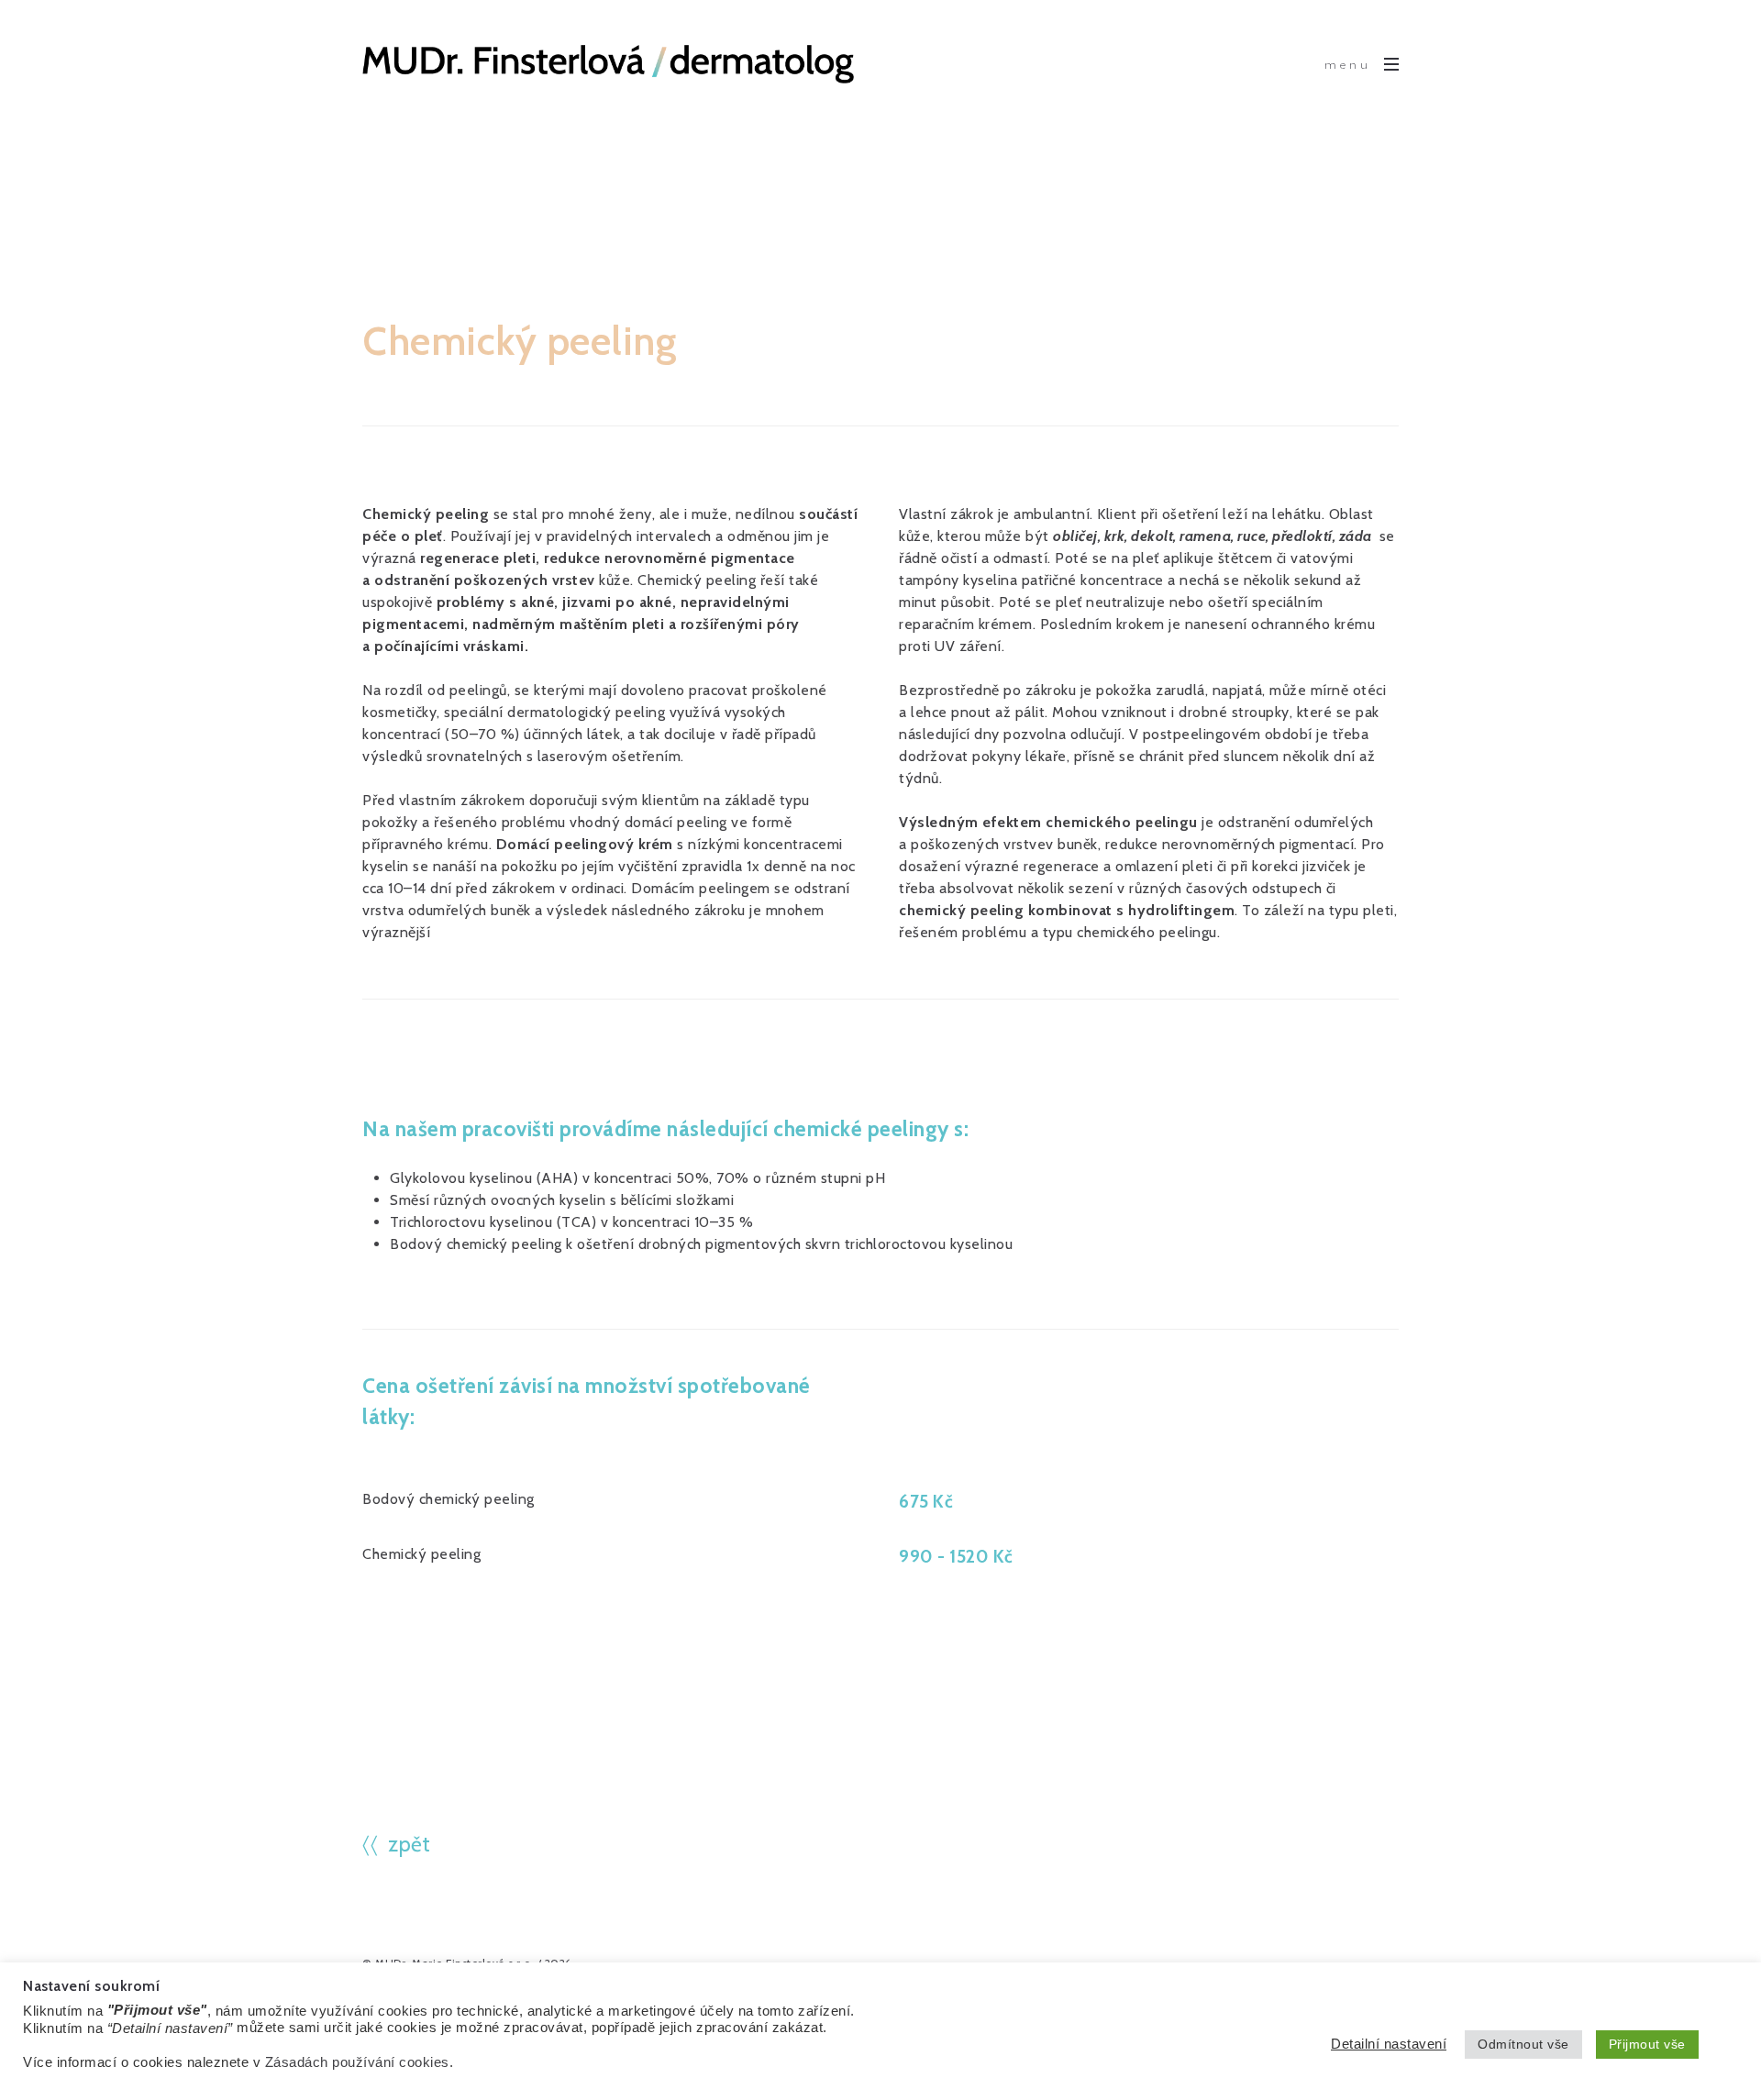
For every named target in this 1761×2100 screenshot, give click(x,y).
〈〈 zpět (396, 1844)
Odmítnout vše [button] (1523, 2044)
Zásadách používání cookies (357, 2062)
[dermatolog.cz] (608, 64)
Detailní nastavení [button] (1389, 2044)
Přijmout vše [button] (1647, 2044)
